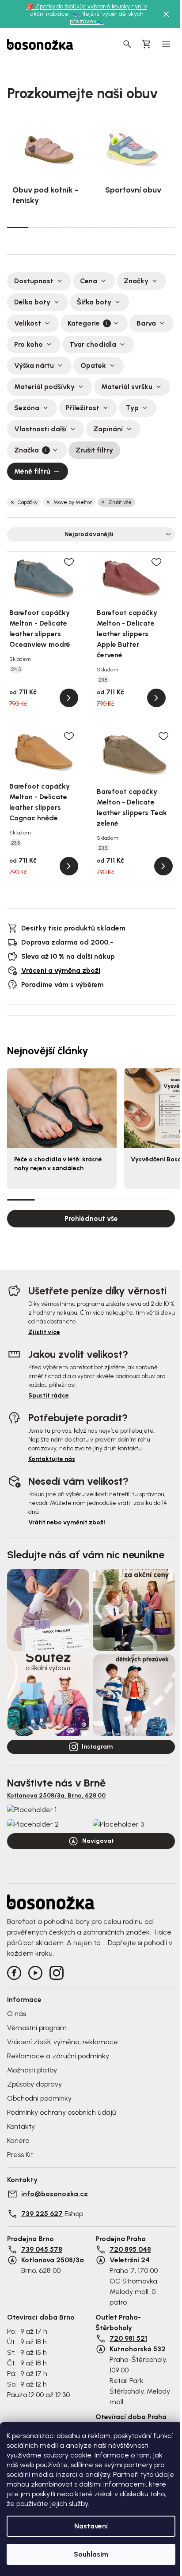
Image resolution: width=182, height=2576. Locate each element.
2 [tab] (39, 227)
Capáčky (28, 502)
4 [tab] (81, 227)
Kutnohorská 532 (138, 2349)
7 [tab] (144, 227)
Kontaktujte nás (52, 1459)
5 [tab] (102, 227)
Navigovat (98, 1841)
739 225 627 (42, 2214)
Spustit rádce (49, 1395)
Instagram (97, 1747)
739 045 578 (42, 2249)
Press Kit (20, 2155)
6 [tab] (123, 227)
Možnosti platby (32, 2070)
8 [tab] (165, 227)
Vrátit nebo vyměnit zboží (67, 1522)
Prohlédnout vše (91, 1218)
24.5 (16, 669)
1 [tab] (18, 227)
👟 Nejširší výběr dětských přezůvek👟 (107, 18)
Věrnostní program (37, 2028)
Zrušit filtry (94, 450)
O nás (17, 2014)
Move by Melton (73, 502)
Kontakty (21, 2126)
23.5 (103, 680)
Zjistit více (44, 1332)
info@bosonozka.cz (55, 2194)
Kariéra (18, 2140)
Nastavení (91, 2526)
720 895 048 (130, 2249)
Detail (69, 698)
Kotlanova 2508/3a (53, 2260)
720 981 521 (128, 2338)
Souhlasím (91, 2554)
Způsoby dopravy (34, 2084)
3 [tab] (60, 227)
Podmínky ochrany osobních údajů (61, 2112)
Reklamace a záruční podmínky (58, 2056)
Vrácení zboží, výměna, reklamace (63, 2042)
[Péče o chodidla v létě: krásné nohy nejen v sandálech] (62, 1108)
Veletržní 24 (130, 2260)
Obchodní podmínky (39, 2098)
